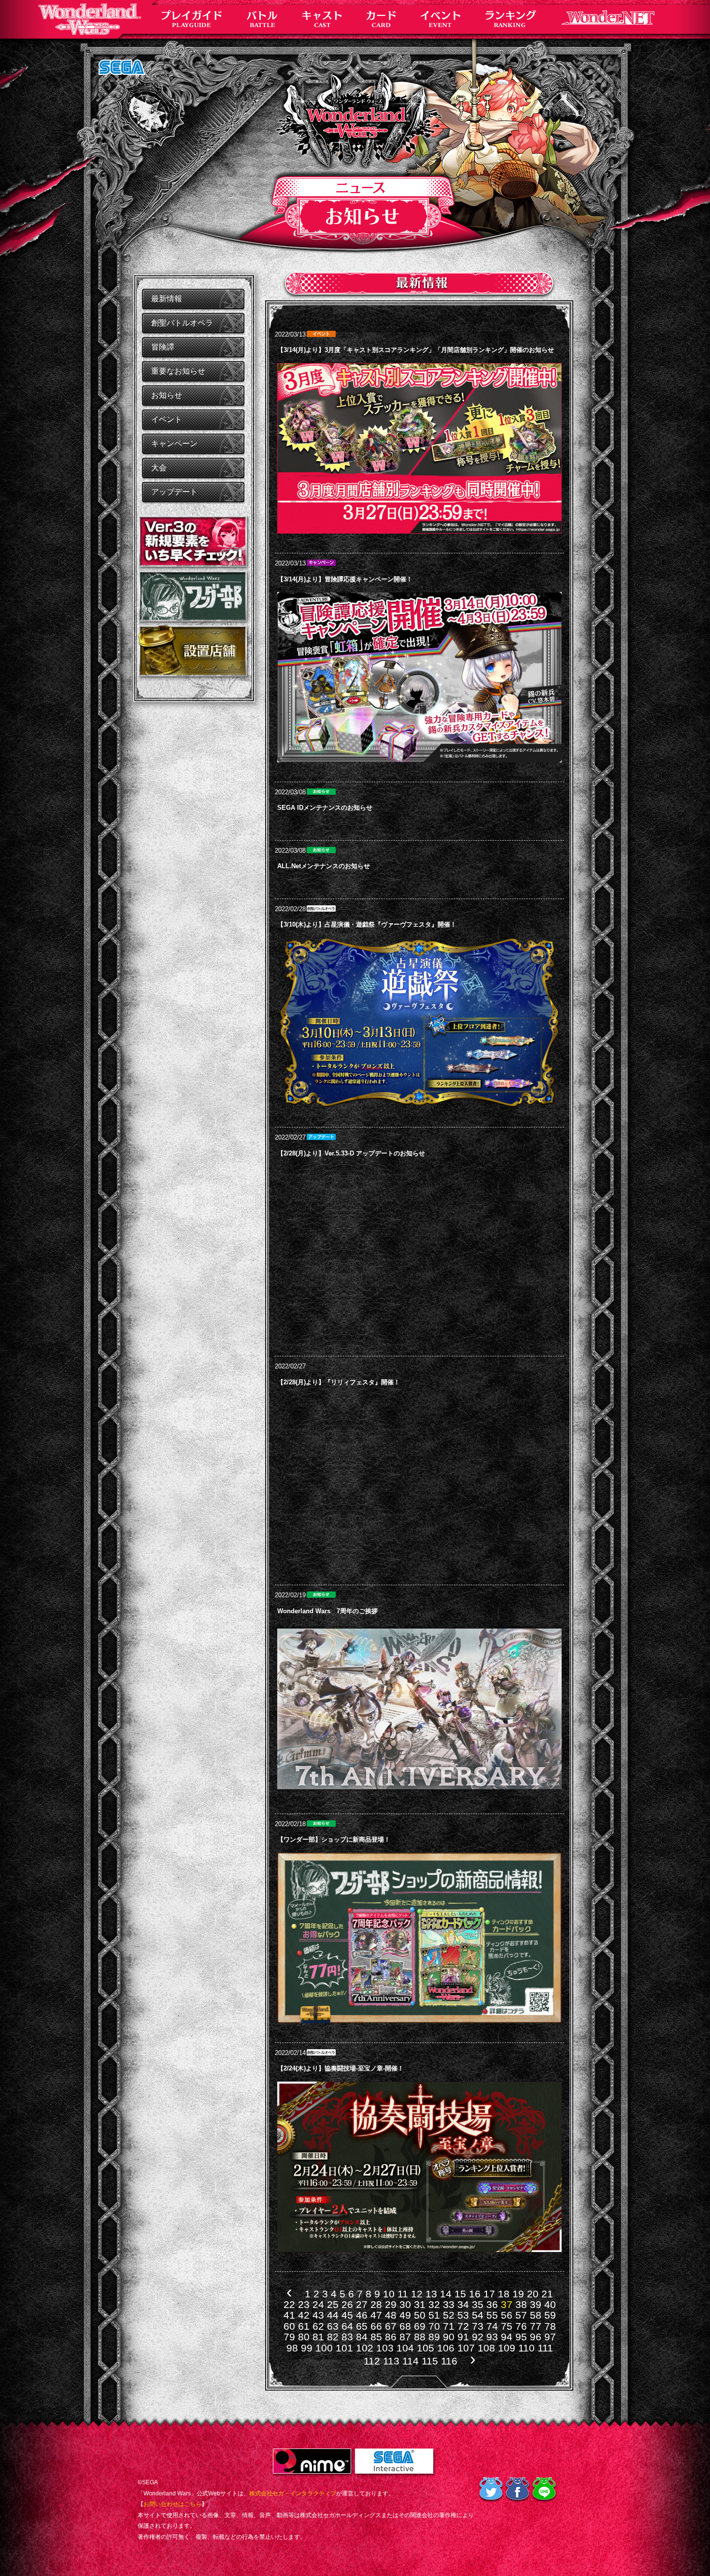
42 (304, 2315)
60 (289, 2326)
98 (292, 2348)
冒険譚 (163, 347)
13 (431, 2294)
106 (446, 2348)
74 (492, 2326)
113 (391, 2361)
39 (536, 2304)
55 (492, 2315)
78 (550, 2326)
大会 (159, 468)
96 (536, 2337)
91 (463, 2337)
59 (550, 2315)
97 (550, 2337)
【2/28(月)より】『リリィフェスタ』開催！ (339, 1382)
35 (478, 2304)
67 (391, 2326)
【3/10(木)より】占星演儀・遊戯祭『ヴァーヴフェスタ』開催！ (367, 924)
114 (411, 2361)
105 (426, 2348)
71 (449, 2326)
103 (385, 2348)
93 (492, 2337)
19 (518, 2294)
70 (434, 2326)
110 (526, 2348)
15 (460, 2294)
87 (405, 2337)
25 (333, 2304)
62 (318, 2326)
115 (430, 2361)
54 (478, 2315)
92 (478, 2337)
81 (318, 2337)
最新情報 (167, 299)
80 (304, 2337)
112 (372, 2361)
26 (347, 2304)
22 (289, 2304)
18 (504, 2294)
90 (449, 2337)
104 (405, 2348)
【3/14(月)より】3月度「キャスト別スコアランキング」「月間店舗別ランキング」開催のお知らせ (416, 350)
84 (362, 2337)
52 (449, 2315)
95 (521, 2337)
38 (521, 2304)
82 (333, 2337)
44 (333, 2315)
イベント (167, 419)
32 (434, 2304)
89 (434, 2337)
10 (389, 2294)
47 (376, 2315)
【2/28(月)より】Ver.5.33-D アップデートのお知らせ (351, 1153)
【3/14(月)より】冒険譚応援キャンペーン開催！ (345, 579)
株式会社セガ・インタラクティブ (293, 2493)
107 (466, 2348)
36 (492, 2304)
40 (550, 2304)
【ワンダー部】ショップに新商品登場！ (334, 1839)
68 (405, 2326)
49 (405, 2315)
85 (376, 2337)
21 (547, 2294)
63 (333, 2326)
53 (463, 2315)
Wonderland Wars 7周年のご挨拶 (327, 1611)
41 (289, 2315)
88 (420, 2337)
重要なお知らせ (178, 371)
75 (507, 2326)
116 (449, 2361)
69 (420, 2326)
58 (536, 2315)
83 (347, 2337)
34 (463, 2304)
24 (318, 2304)
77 (536, 2326)
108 (486, 2348)
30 (405, 2304)
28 (376, 2304)
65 (362, 2326)
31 (420, 2304)
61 (304, 2326)
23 (304, 2304)
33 (449, 2304)
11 (403, 2294)
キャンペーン (174, 443)
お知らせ (167, 395)
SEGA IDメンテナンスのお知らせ (325, 808)
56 (507, 2315)
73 (478, 2326)
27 (362, 2304)
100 (324, 2348)
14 (446, 2294)
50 (420, 2315)
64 (347, 2326)
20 (533, 2294)
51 (434, 2315)
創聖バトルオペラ (182, 323)
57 (521, 2315)
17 (489, 2294)
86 (391, 2337)
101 (344, 2348)
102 (365, 2348)
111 (545, 2348)
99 (307, 2348)
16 (475, 2294)
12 (417, 2294)
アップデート (174, 492)
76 (521, 2326)
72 (463, 2326)
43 (318, 2315)
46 (362, 2315)
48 (391, 2315)
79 (289, 2337)
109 (507, 2348)
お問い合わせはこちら (172, 2504)
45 (347, 2315)
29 (391, 2304)
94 (507, 2337)
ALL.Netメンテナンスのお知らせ (324, 866)
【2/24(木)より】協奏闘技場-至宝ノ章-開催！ (341, 2068)
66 (376, 2326)
